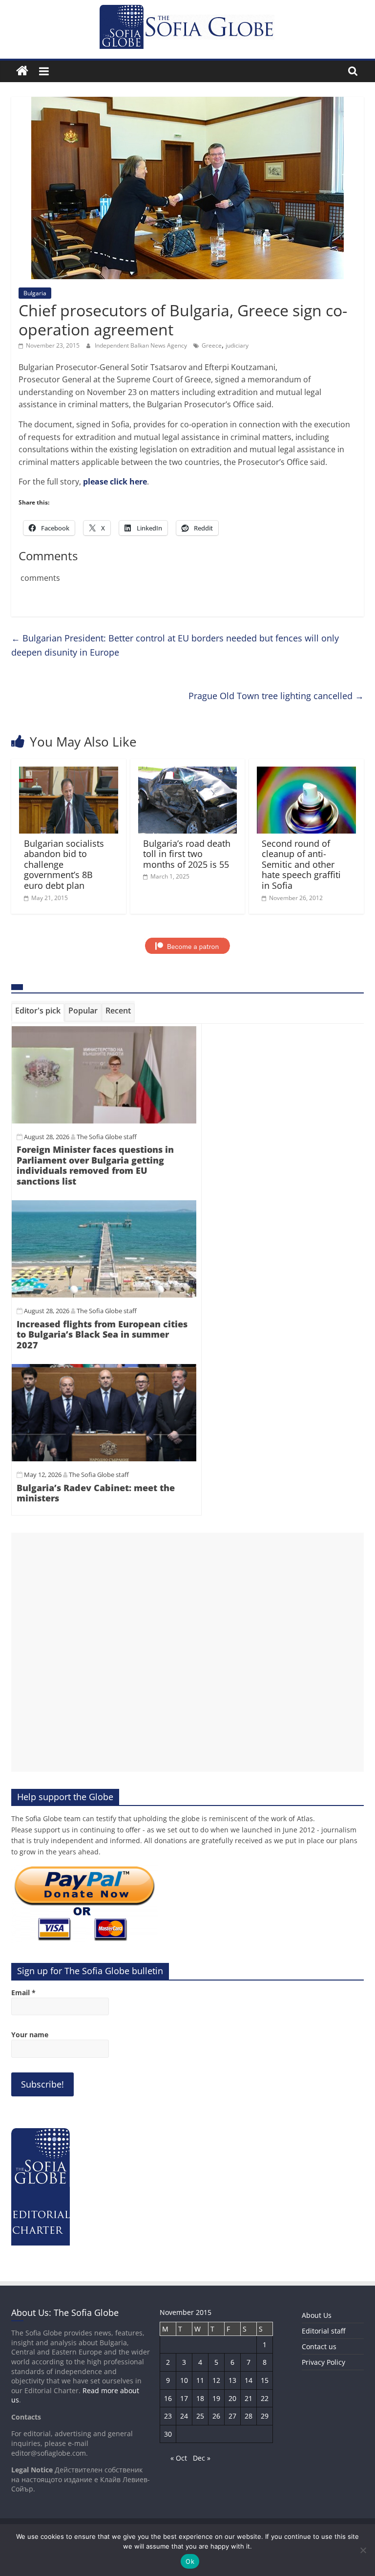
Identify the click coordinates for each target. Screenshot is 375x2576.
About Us (317, 2315)
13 (232, 2380)
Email (23, 1993)
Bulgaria (35, 293)
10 (184, 2380)
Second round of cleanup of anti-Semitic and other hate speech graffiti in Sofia (301, 864)
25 (200, 2416)
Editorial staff (323, 2331)
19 (216, 2398)
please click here (115, 482)
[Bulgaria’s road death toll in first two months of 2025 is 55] (188, 772)
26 (216, 2416)
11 (200, 2380)
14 (249, 2380)
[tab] (38, 1013)
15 (265, 2380)
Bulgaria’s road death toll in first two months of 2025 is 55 (187, 854)
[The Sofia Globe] (22, 71)
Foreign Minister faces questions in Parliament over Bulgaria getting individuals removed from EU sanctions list (95, 1165)
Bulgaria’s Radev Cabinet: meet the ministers (96, 1493)
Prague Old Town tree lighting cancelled (276, 696)
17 (184, 2398)
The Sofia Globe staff (107, 1137)
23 (168, 2416)
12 (216, 2380)
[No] (363, 2550)
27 (232, 2416)
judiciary (237, 345)
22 (265, 2398)
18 (200, 2398)
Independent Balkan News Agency (142, 345)
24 (184, 2416)
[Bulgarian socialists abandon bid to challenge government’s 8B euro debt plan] (69, 772)
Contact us (319, 2346)
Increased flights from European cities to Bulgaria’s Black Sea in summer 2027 (102, 1334)
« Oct (179, 2458)
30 (168, 2434)
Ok (190, 2561)
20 (232, 2398)
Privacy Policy (323, 2362)
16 (168, 2398)
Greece (212, 345)
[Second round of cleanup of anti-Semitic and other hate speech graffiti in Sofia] (306, 772)
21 (249, 2398)
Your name (30, 2035)
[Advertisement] (187, 1652)
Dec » (202, 2458)
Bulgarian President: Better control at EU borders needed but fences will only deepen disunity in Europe (175, 645)
